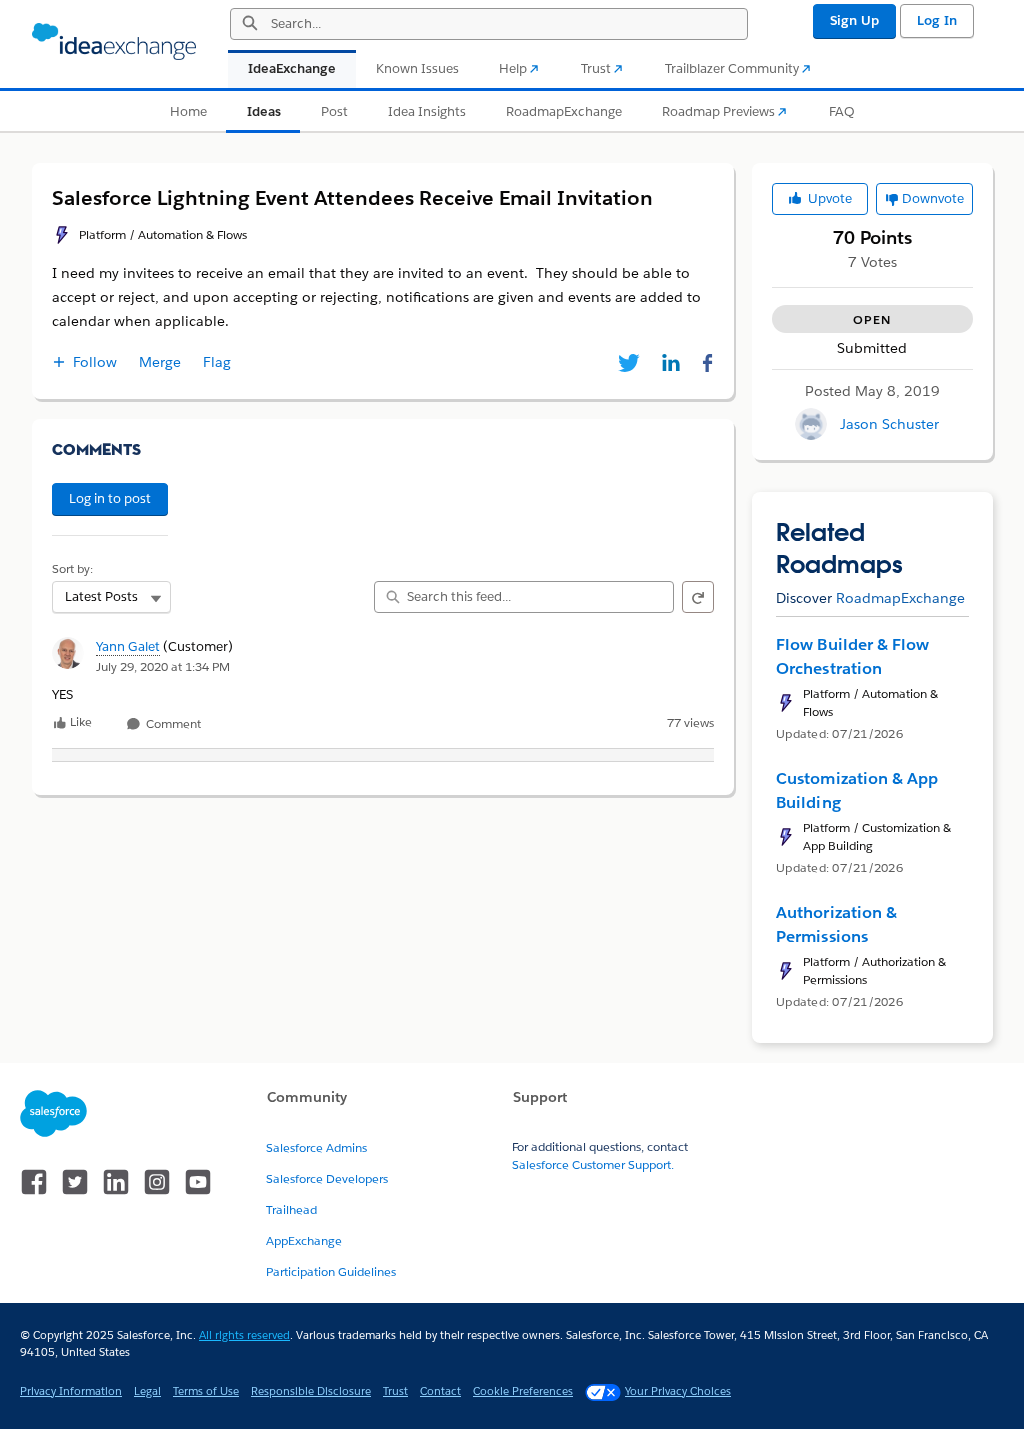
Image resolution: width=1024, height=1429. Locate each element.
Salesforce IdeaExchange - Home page (114, 42)
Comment (172, 724)
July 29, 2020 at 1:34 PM (163, 666)
